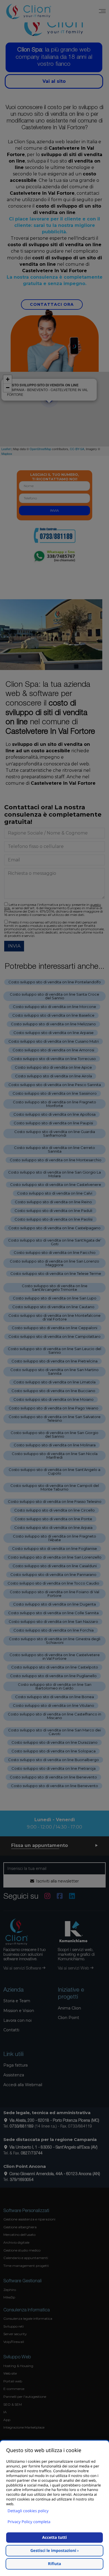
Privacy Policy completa (29, 2522)
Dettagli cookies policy (28, 2511)
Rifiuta (55, 2564)
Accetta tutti (54, 2538)
